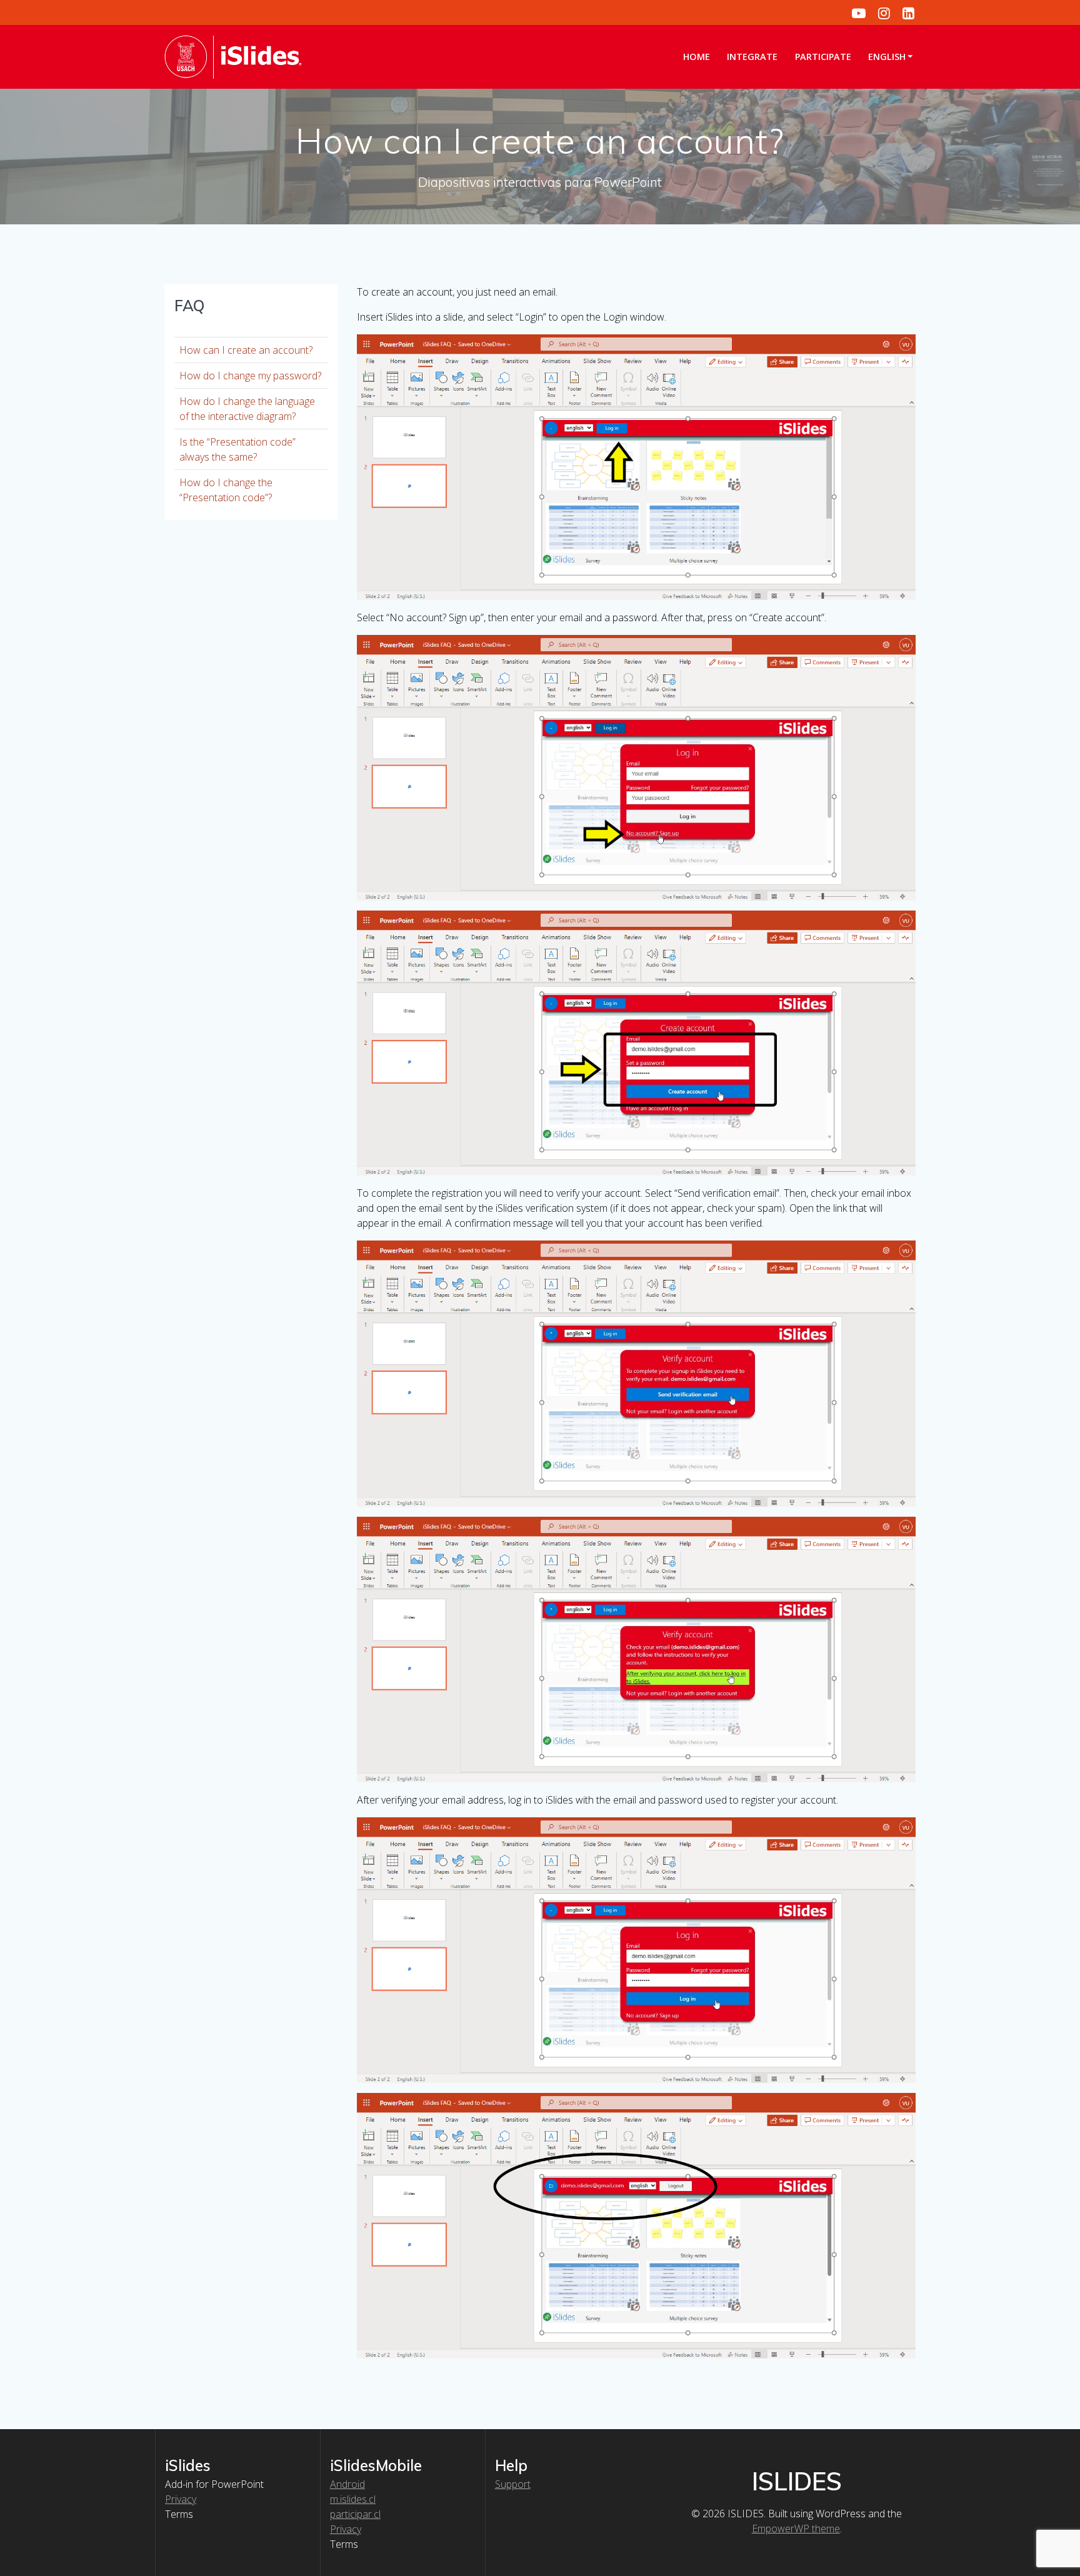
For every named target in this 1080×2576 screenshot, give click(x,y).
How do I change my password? (250, 376)
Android (347, 2484)
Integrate (752, 57)
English (887, 57)
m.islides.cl (353, 2499)
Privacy (181, 2499)
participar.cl (355, 2514)
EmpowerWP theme (796, 2529)
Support (513, 2484)
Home (697, 57)
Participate (823, 57)
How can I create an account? (246, 350)
